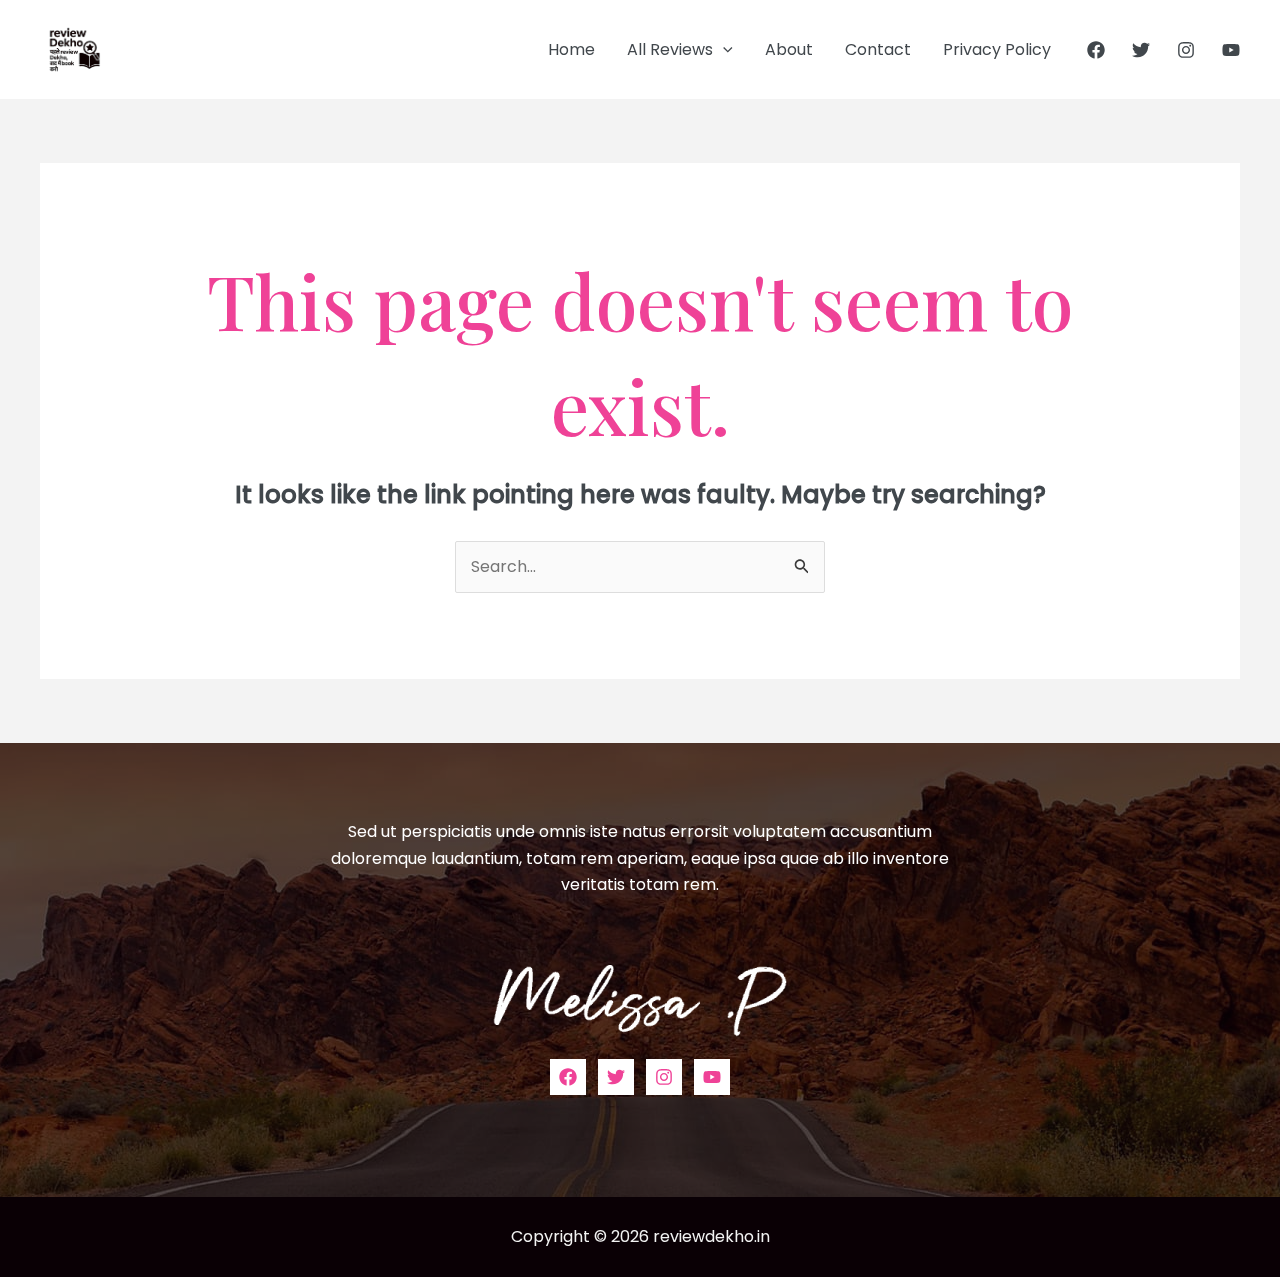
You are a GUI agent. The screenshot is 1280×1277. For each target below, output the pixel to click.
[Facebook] (1096, 50)
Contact (878, 49)
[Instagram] (1186, 50)
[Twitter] (1141, 50)
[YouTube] (1231, 50)
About (789, 49)
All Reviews (670, 49)
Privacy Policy (997, 49)
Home (571, 49)
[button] (723, 50)
